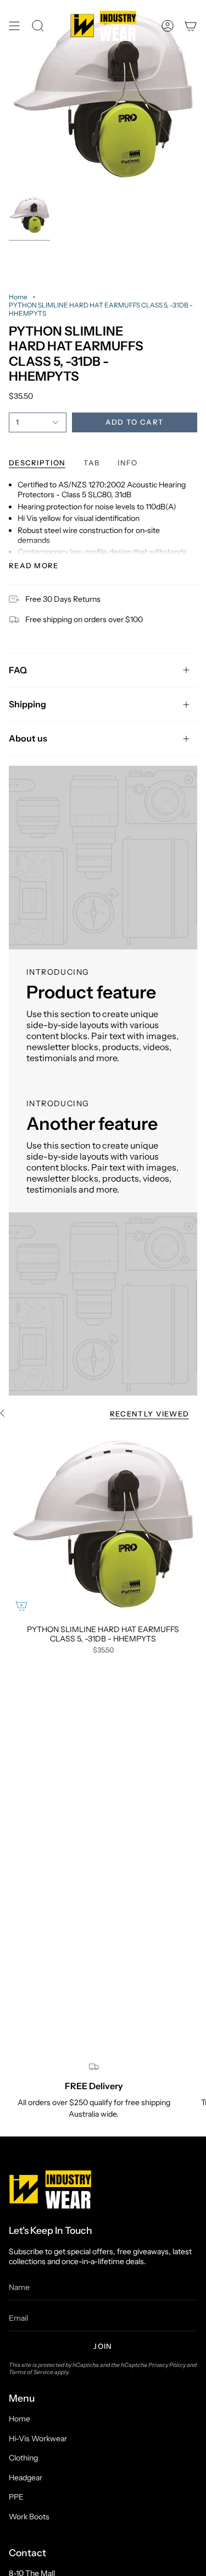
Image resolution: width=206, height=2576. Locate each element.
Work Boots (29, 2517)
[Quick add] (21, 1606)
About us (28, 738)
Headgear (26, 2478)
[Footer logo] (50, 2189)
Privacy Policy (167, 2365)
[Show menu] (14, 26)
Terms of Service (31, 2372)
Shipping (27, 704)
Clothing (23, 2458)
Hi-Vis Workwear (38, 2438)
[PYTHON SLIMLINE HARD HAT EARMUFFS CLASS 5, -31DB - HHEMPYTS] (103, 1524)
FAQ (18, 670)
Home (18, 297)
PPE (16, 2497)
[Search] (38, 26)
